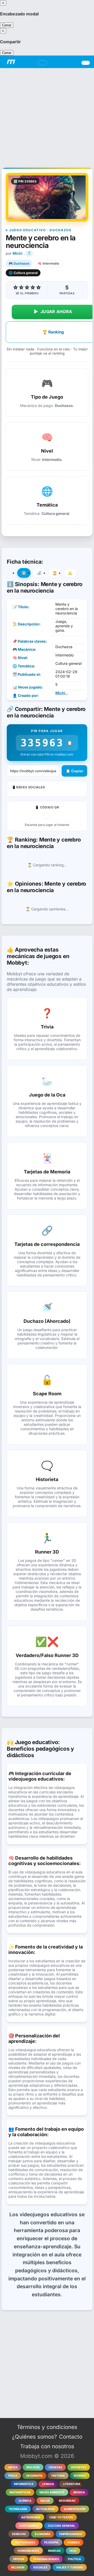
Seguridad (67, 2501)
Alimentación (75, 2509)
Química (25, 2501)
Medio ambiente (52, 2492)
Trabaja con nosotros (47, 2446)
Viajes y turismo (70, 2567)
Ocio (73, 2551)
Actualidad (45, 2509)
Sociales (40, 2567)
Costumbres (29, 2526)
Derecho (19, 2534)
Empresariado (71, 2534)
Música (79, 2492)
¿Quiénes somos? (34, 2437)
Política (74, 2559)
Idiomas (80, 2476)
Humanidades (28, 2551)
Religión (18, 2567)
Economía (43, 2534)
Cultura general (61, 2526)
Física (13, 2476)
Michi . (19, 253)
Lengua (48, 2484)
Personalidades (46, 2559)
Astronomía (31, 2517)
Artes (13, 2467)
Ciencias (55, 2467)
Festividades (25, 2542)
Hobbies (74, 2542)
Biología (33, 2467)
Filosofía (51, 2542)
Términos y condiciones (47, 2427)
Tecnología (18, 2509)
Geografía (34, 2476)
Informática (24, 2484)
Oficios (19, 2559)
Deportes (79, 2467)
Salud (45, 2501)
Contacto (71, 2437)
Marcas (54, 2551)
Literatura (72, 2484)
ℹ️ (24, 573)
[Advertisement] (47, 115)
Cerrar (7, 25)
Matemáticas (20, 2492)
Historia (58, 2476)
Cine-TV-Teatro (61, 2517)
